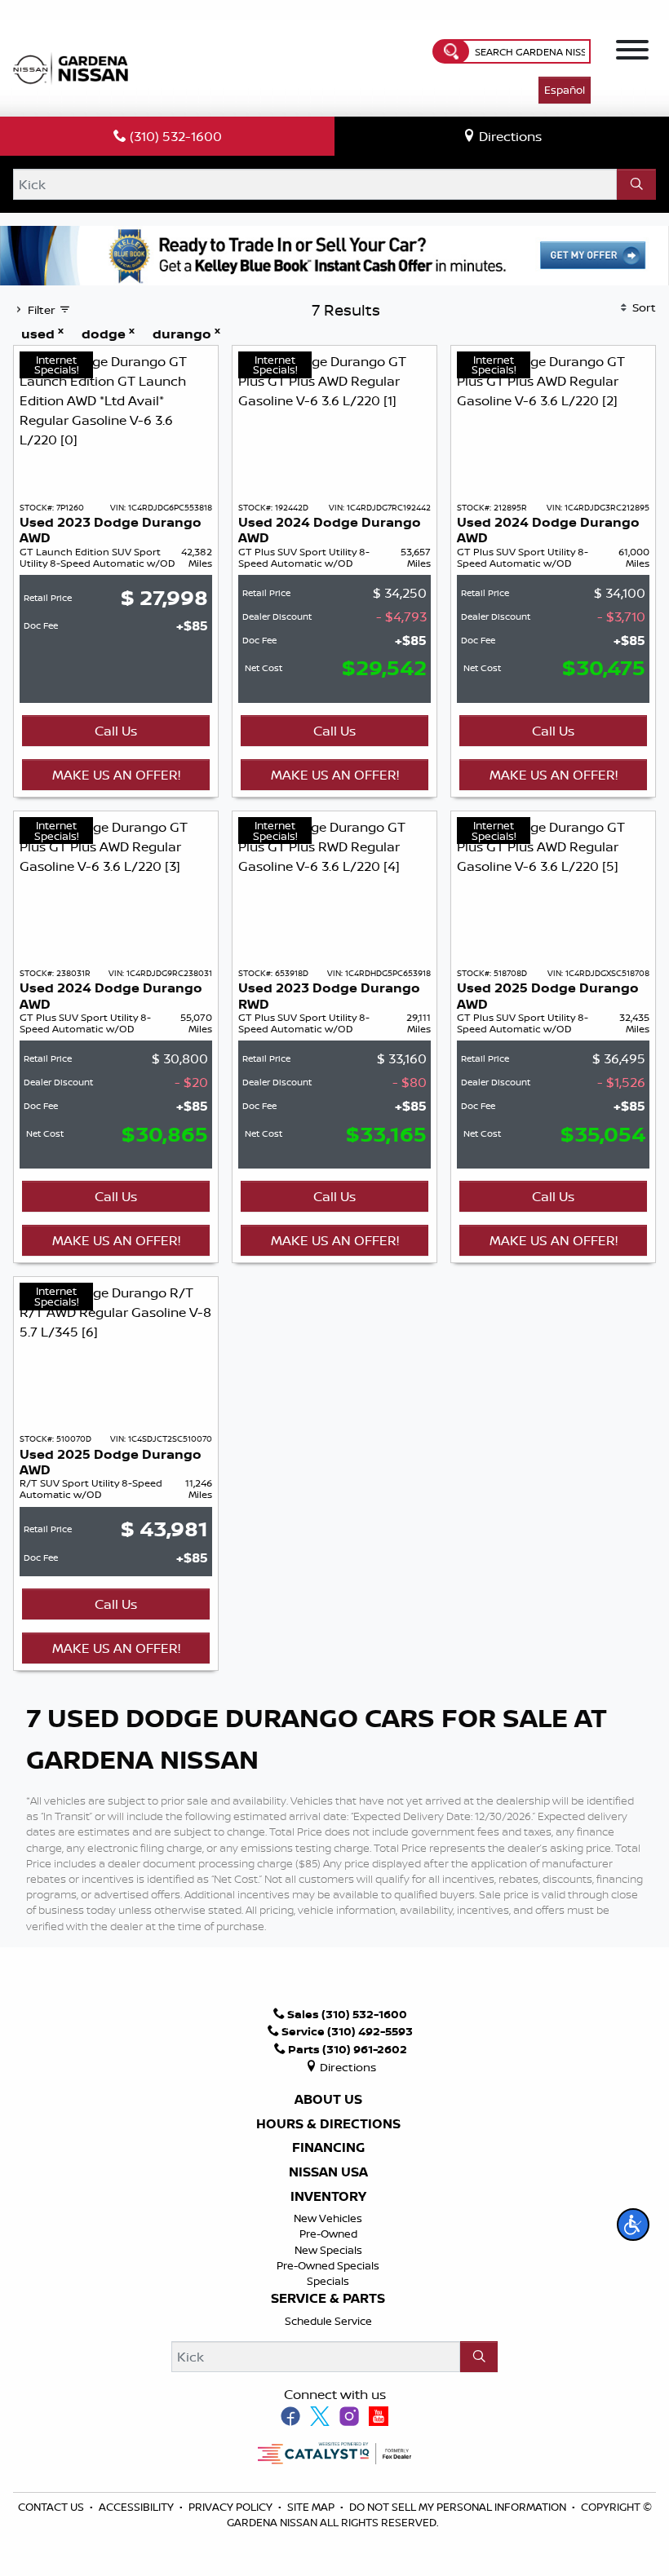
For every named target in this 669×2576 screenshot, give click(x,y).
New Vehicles (328, 2218)
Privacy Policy (232, 2507)
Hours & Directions (328, 2124)
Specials (328, 2281)
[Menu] (632, 52)
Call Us (116, 731)
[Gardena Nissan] (74, 67)
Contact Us (52, 2507)
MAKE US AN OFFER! (116, 775)
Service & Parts (328, 2299)
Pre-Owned (328, 2234)
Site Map (312, 2507)
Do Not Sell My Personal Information (458, 2507)
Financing (328, 2148)
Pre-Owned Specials (328, 2265)
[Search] (636, 184)
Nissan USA (328, 2172)
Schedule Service (328, 2321)
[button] (633, 2225)
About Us (328, 2100)
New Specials (328, 2250)
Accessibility (137, 2507)
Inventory (328, 2197)
